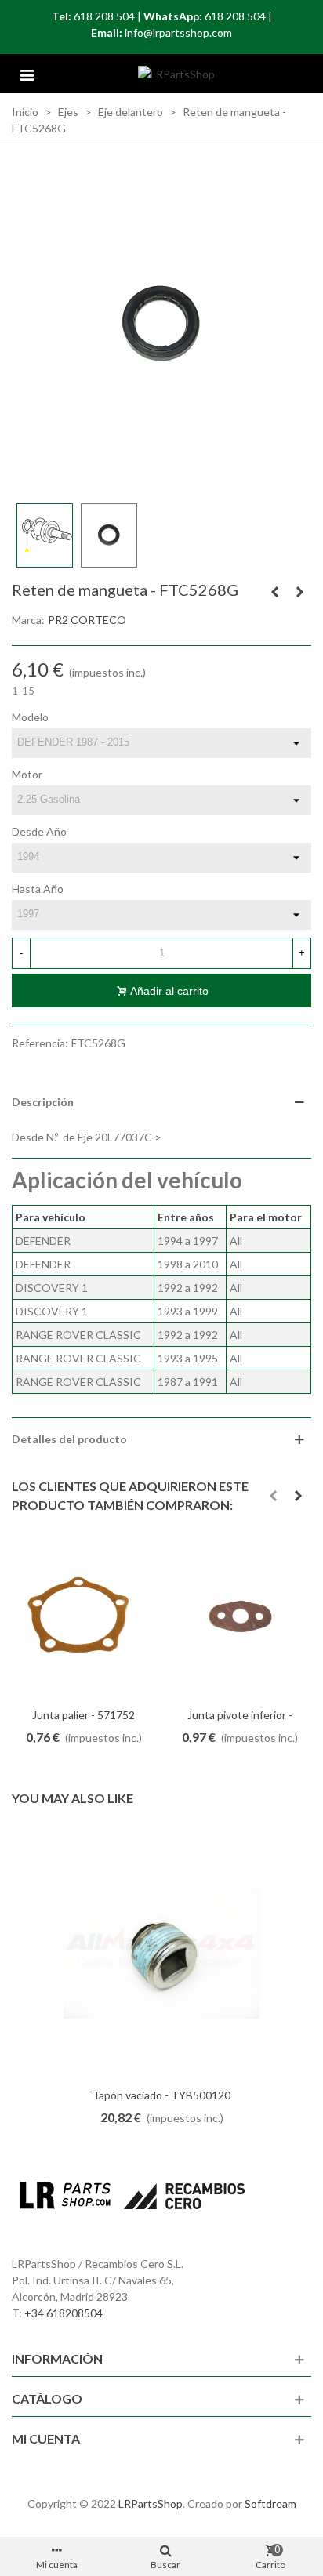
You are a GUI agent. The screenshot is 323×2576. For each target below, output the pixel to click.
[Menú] (27, 74)
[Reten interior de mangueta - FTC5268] (274, 592)
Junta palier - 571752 (83, 1715)
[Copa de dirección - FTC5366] (299, 592)
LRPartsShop (151, 2503)
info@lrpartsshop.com (178, 33)
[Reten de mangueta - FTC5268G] (161, 323)
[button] (273, 1496)
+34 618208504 (64, 2313)
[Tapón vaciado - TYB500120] (161, 1954)
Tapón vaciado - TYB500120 (161, 2095)
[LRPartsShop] (176, 74)
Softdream (270, 2503)
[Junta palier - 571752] (83, 1617)
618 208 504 (104, 16)
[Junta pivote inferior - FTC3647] (240, 1617)
